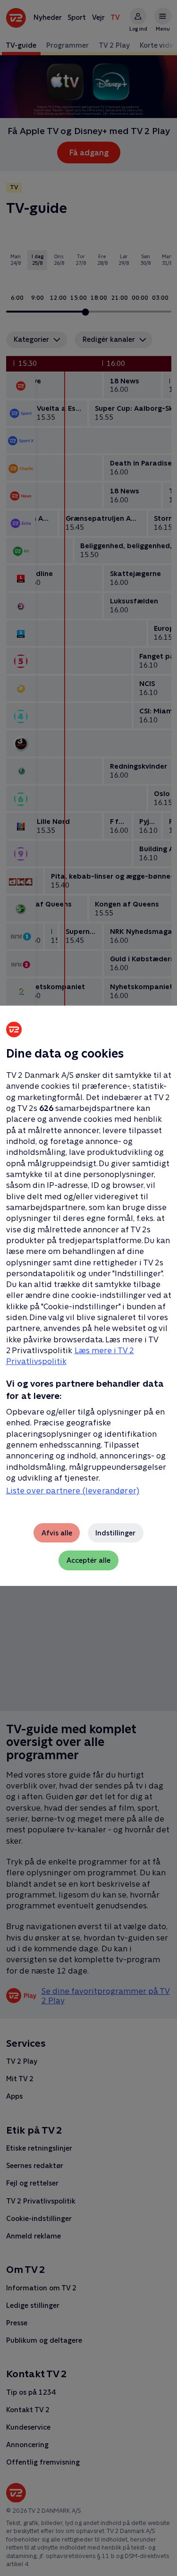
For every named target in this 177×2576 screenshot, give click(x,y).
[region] (88, 1288)
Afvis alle (57, 1533)
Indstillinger (115, 1533)
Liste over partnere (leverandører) (73, 1491)
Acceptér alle (88, 1560)
